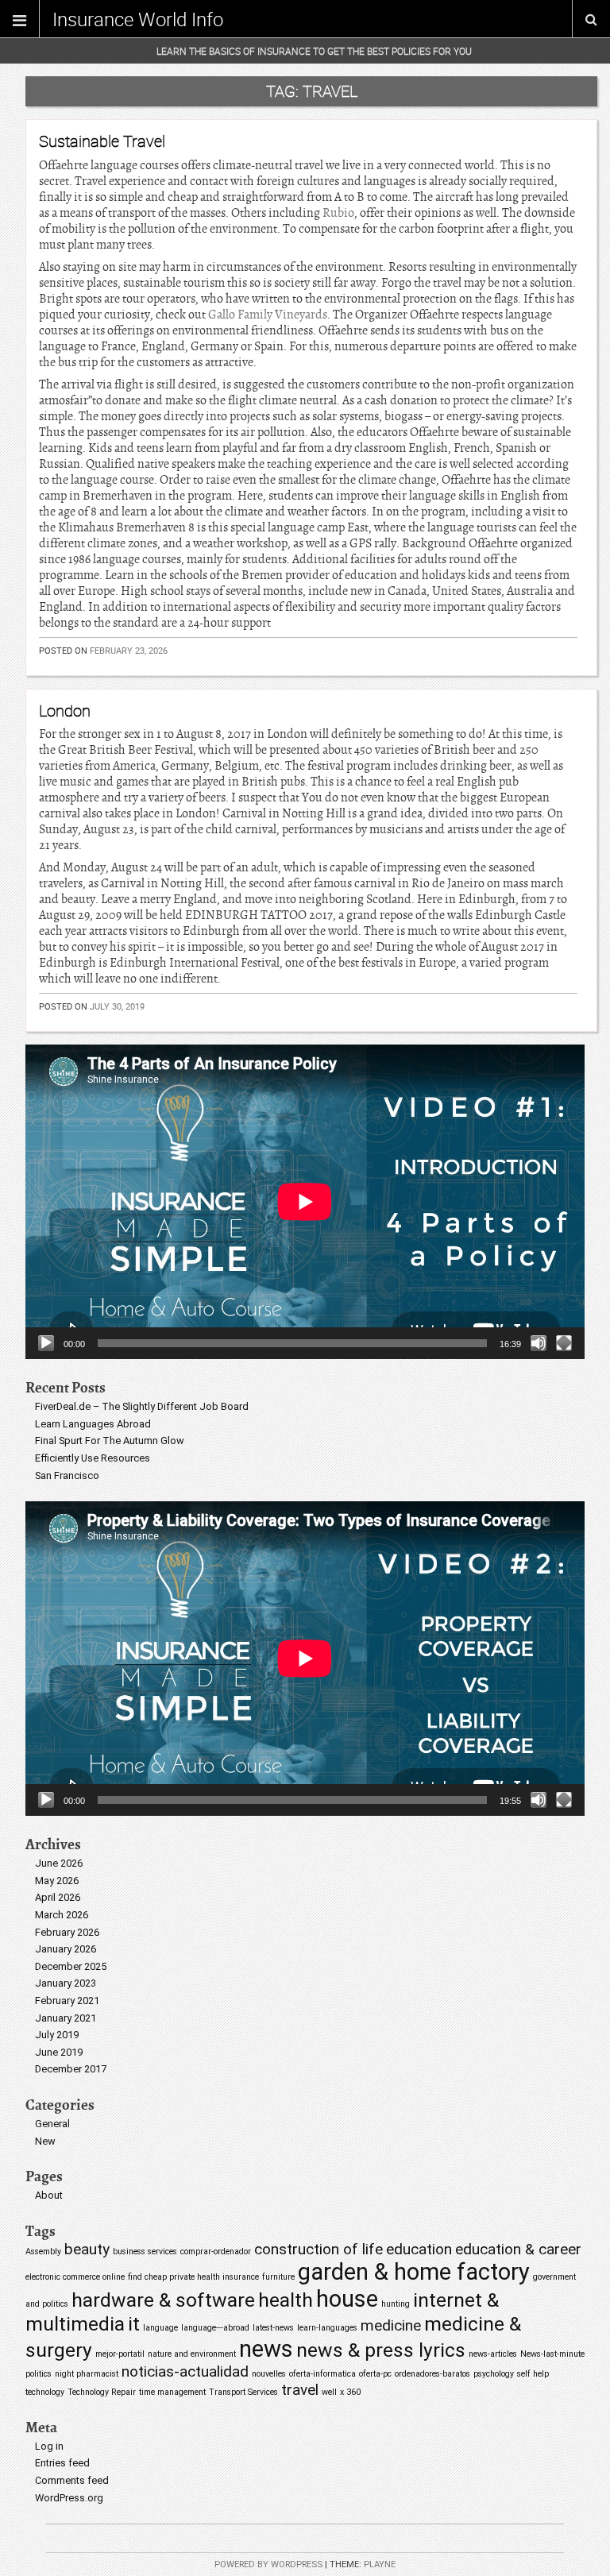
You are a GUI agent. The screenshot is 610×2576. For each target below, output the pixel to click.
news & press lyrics (381, 2350)
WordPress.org (69, 2498)
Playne (380, 2564)
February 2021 (67, 2001)
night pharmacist (87, 2374)
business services (145, 2252)
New (45, 2141)
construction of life (319, 2249)
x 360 (350, 2392)
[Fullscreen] (564, 1343)
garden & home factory (414, 2272)
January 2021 (66, 2018)
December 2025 (71, 1966)
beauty (87, 2249)
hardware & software (163, 2300)
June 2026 (59, 1863)
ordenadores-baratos (432, 2374)
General (52, 2124)
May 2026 (57, 1881)
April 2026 (58, 1897)
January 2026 (66, 1949)
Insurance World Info (138, 19)
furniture (278, 2277)
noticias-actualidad (185, 2371)
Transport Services (243, 2392)
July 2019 (57, 2035)
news (266, 2349)
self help (533, 2374)
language (160, 2328)
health (286, 2300)
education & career (518, 2249)
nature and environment (192, 2354)
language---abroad (215, 2328)
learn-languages (327, 2328)
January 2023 (66, 1983)
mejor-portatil (120, 2354)
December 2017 (71, 2069)
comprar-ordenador (216, 2252)
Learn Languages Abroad (93, 1424)
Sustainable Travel (102, 141)
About (49, 2195)
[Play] (46, 1343)
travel (300, 2390)
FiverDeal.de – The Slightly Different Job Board (142, 1406)
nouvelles (269, 2374)
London (65, 711)
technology (45, 2392)
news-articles (493, 2354)
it (134, 2324)
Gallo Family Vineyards (268, 315)
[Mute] (539, 1343)
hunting (396, 2304)
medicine (391, 2325)
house (347, 2299)
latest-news (273, 2328)
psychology (494, 2374)
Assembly (43, 2252)
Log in (49, 2446)
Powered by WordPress (268, 2564)
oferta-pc (375, 2374)
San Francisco (67, 1475)
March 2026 (62, 1915)
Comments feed (72, 2480)
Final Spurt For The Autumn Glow (110, 1441)
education (419, 2249)
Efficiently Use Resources (93, 1458)
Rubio (338, 213)
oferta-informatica (322, 2374)
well (329, 2392)
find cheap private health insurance (193, 2277)
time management (172, 2392)
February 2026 (67, 1932)
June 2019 (59, 2052)
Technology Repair (102, 2392)
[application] (305, 1202)
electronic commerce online (75, 2277)
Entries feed (62, 2463)
